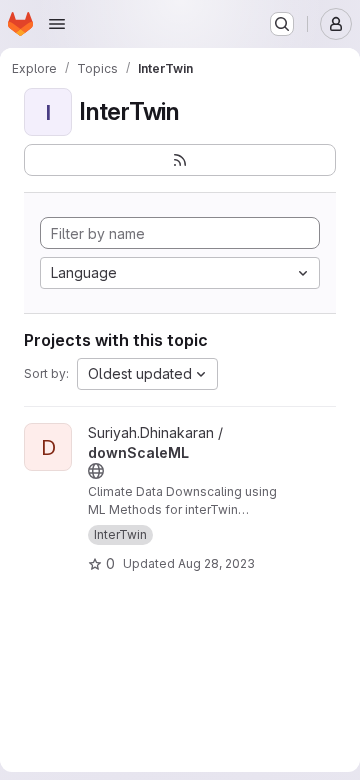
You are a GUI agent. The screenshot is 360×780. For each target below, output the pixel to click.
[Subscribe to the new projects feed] (180, 160)
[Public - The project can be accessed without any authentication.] (96, 471)
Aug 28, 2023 (216, 563)
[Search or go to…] (282, 24)
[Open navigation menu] (57, 24)
